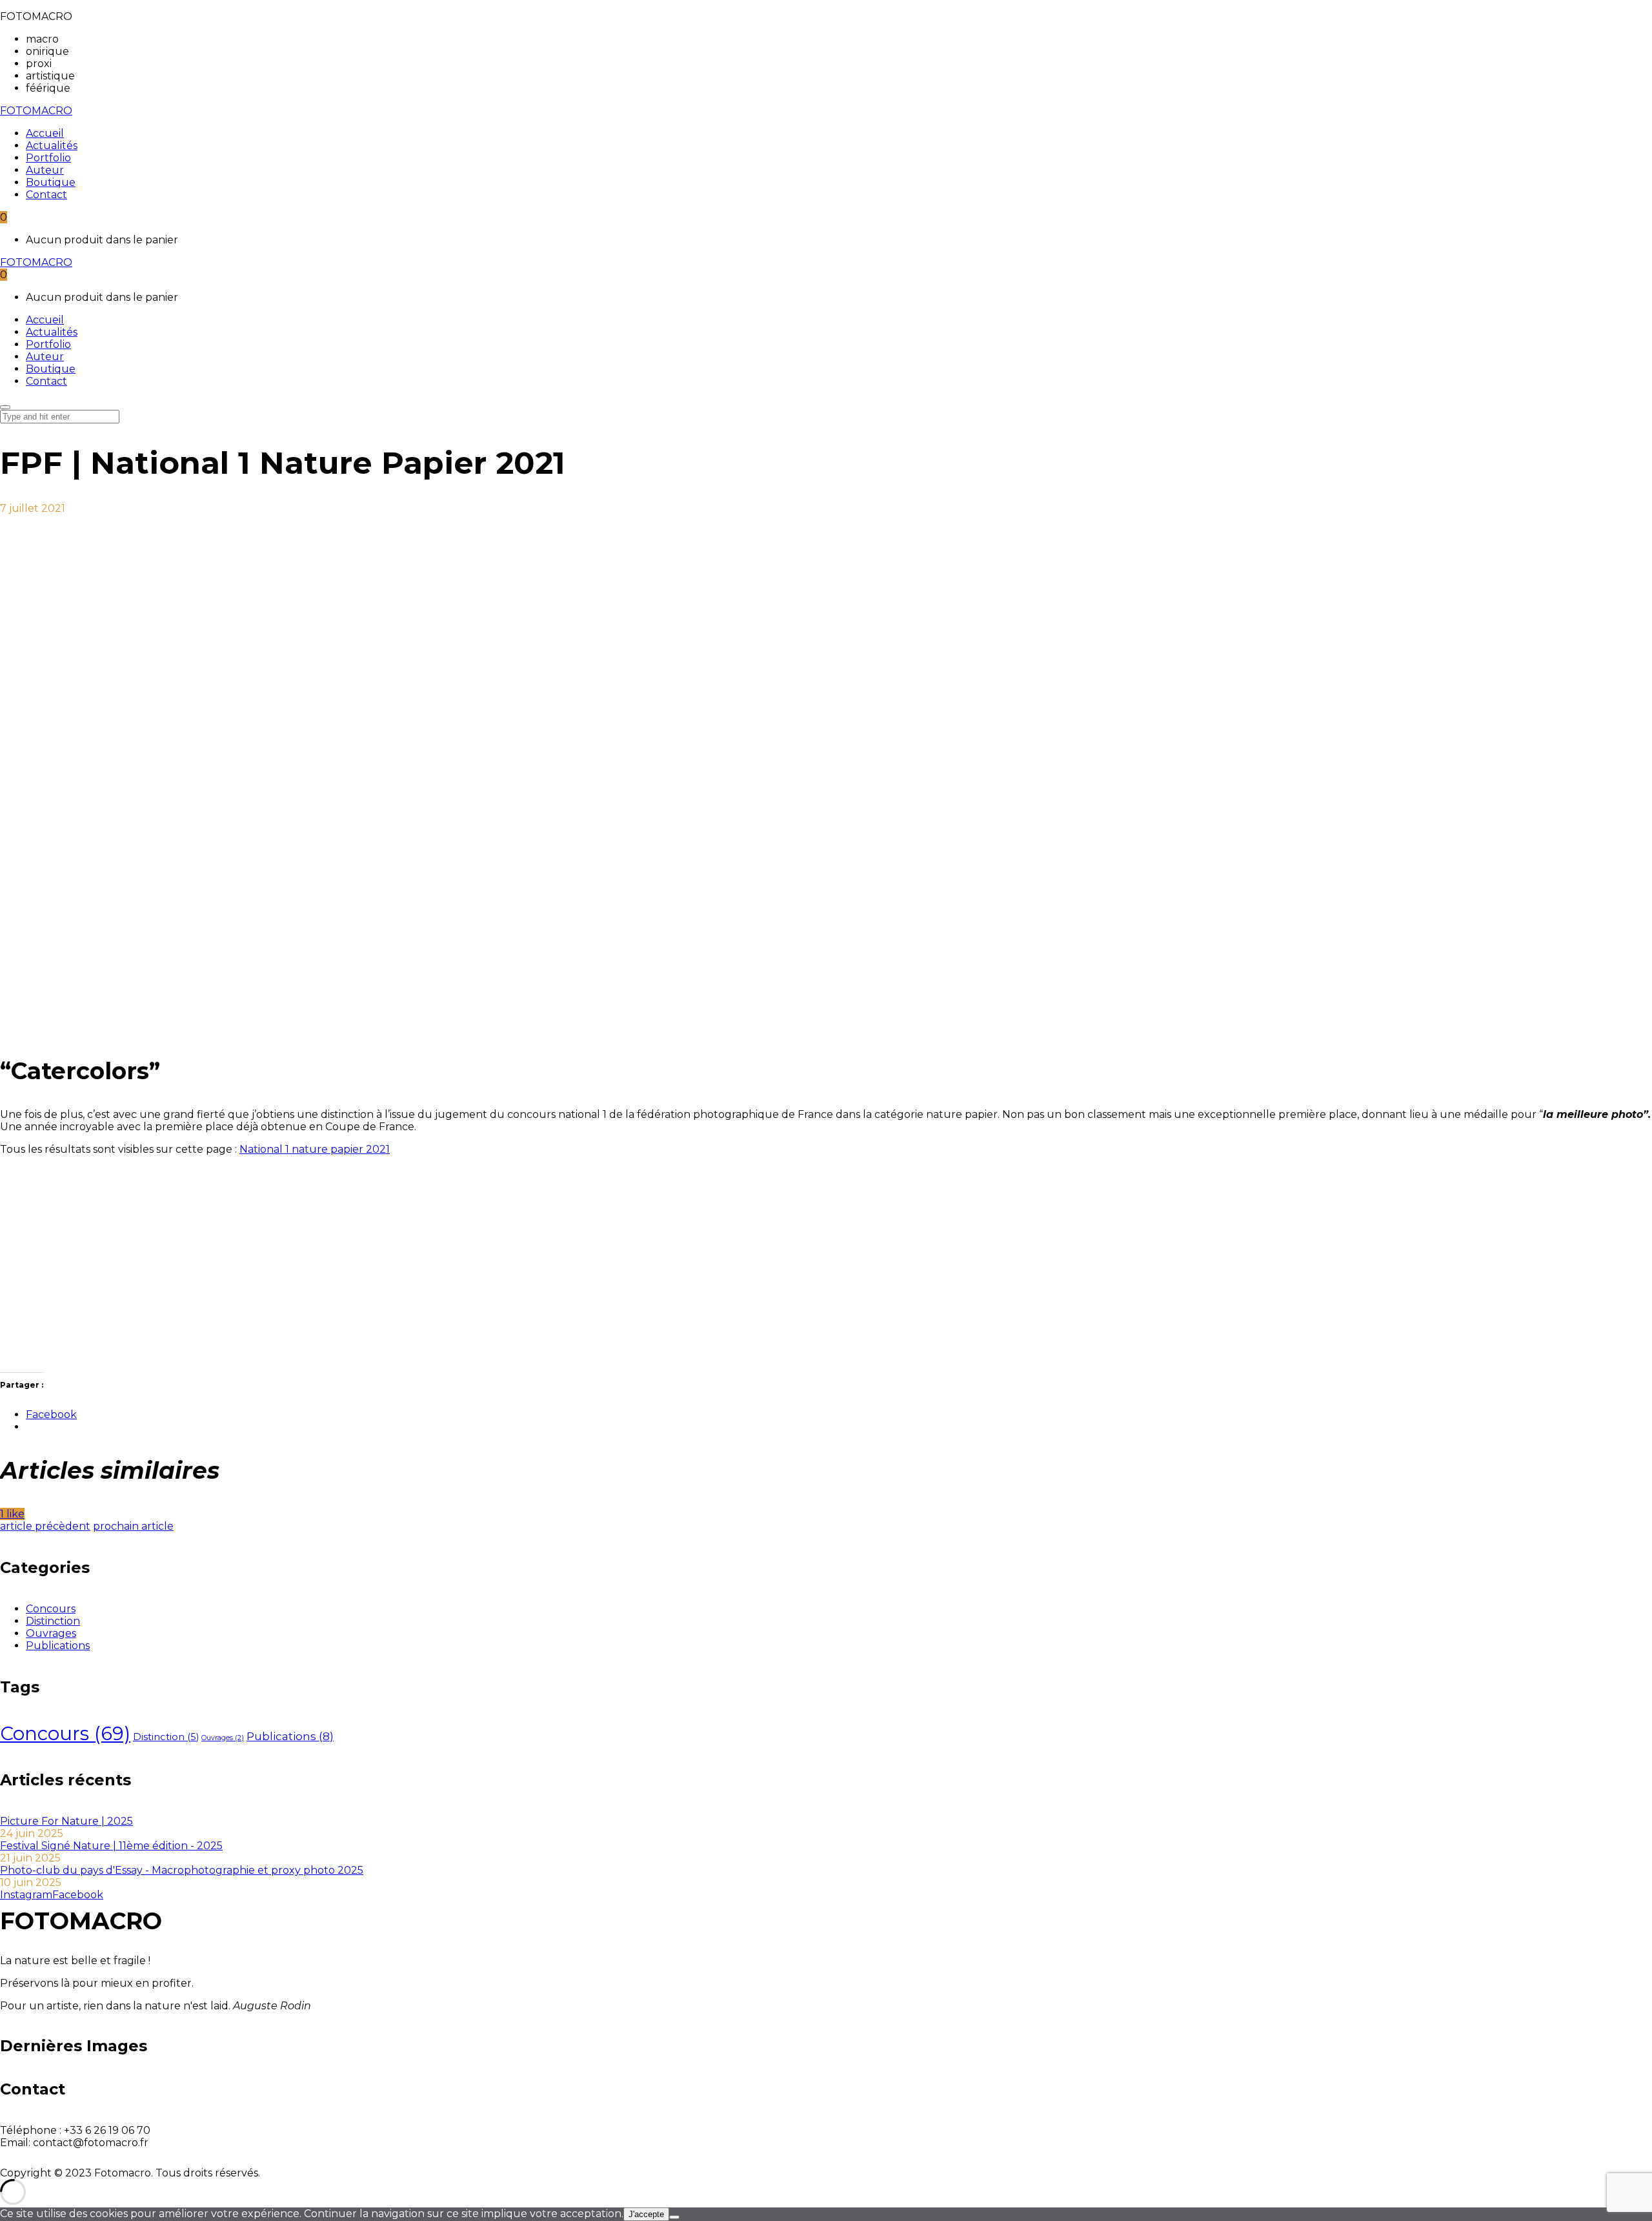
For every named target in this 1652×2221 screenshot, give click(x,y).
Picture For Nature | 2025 (66, 1821)
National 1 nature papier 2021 (315, 1149)
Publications (58, 1646)
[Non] (674, 2217)
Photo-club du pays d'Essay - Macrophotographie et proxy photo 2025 (182, 1870)
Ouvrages (51, 1633)
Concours (51, 1609)
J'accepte (646, 2214)
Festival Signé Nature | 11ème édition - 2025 (111, 1846)
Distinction (53, 1621)
